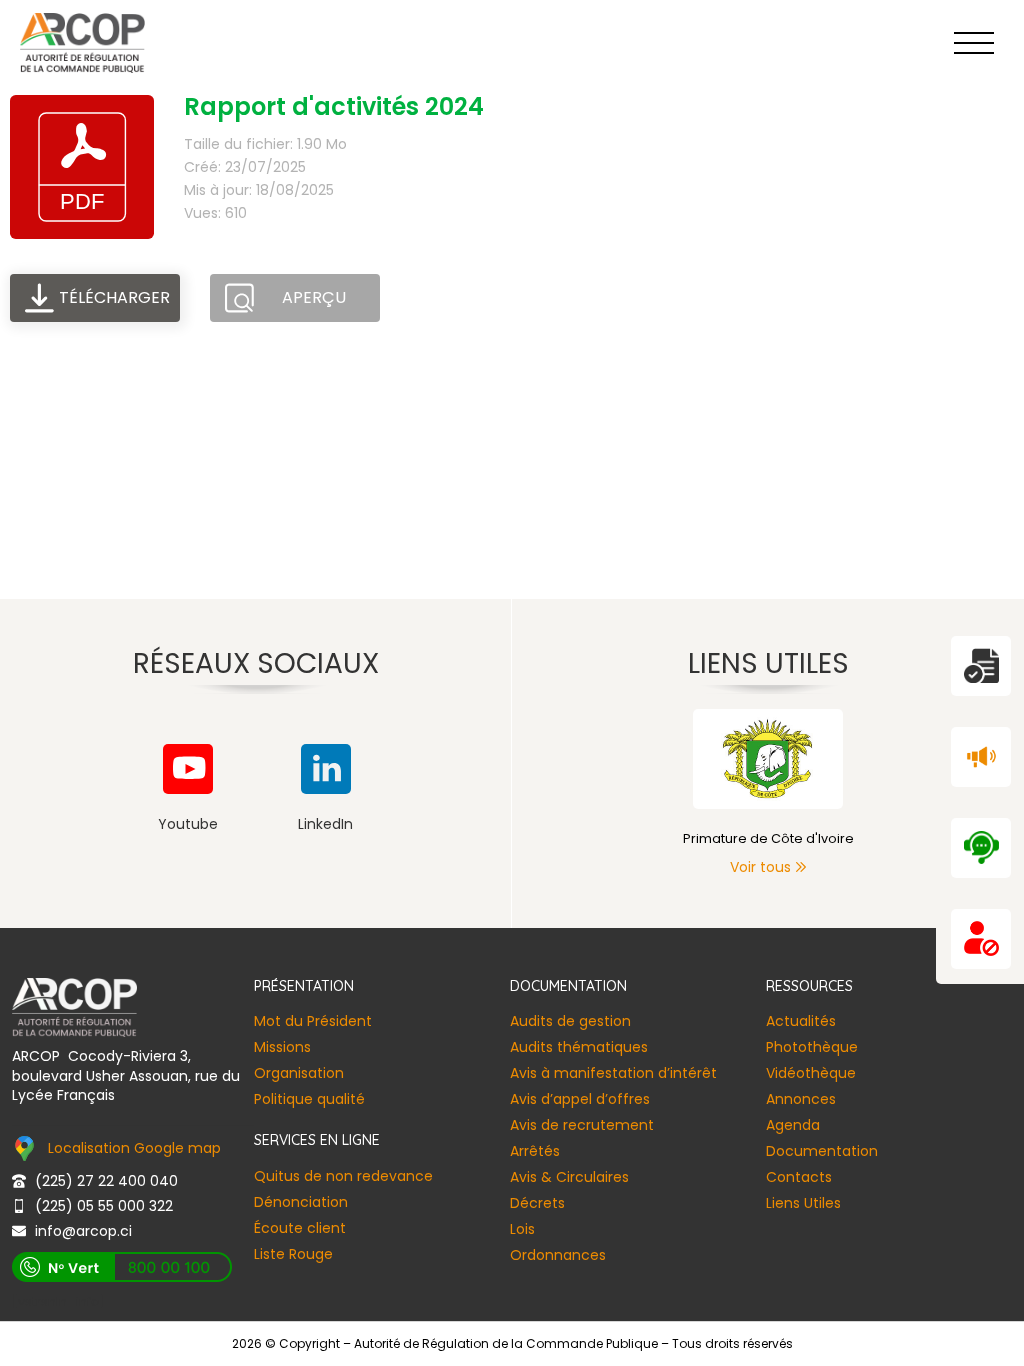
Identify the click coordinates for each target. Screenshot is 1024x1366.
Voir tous (760, 867)
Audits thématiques (579, 1047)
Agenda (793, 1125)
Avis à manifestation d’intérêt (613, 1073)
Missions (282, 1047)
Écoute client (300, 1228)
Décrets (537, 1203)
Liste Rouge (293, 1254)
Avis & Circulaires (569, 1177)
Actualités (801, 1021)
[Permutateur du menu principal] (974, 43)
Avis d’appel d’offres (580, 1099)
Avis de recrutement (582, 1125)
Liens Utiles (803, 1203)
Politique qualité (309, 1099)
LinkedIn (325, 824)
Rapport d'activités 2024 (334, 106)
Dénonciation (301, 1202)
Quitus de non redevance (343, 1176)
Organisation (299, 1073)
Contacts (799, 1177)
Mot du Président (313, 1021)
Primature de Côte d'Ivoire (768, 838)
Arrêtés (535, 1151)
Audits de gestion (570, 1021)
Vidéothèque (811, 1073)
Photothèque (812, 1047)
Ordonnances (558, 1255)
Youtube (188, 824)
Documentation (822, 1151)
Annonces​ (801, 1099)
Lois (522, 1229)
